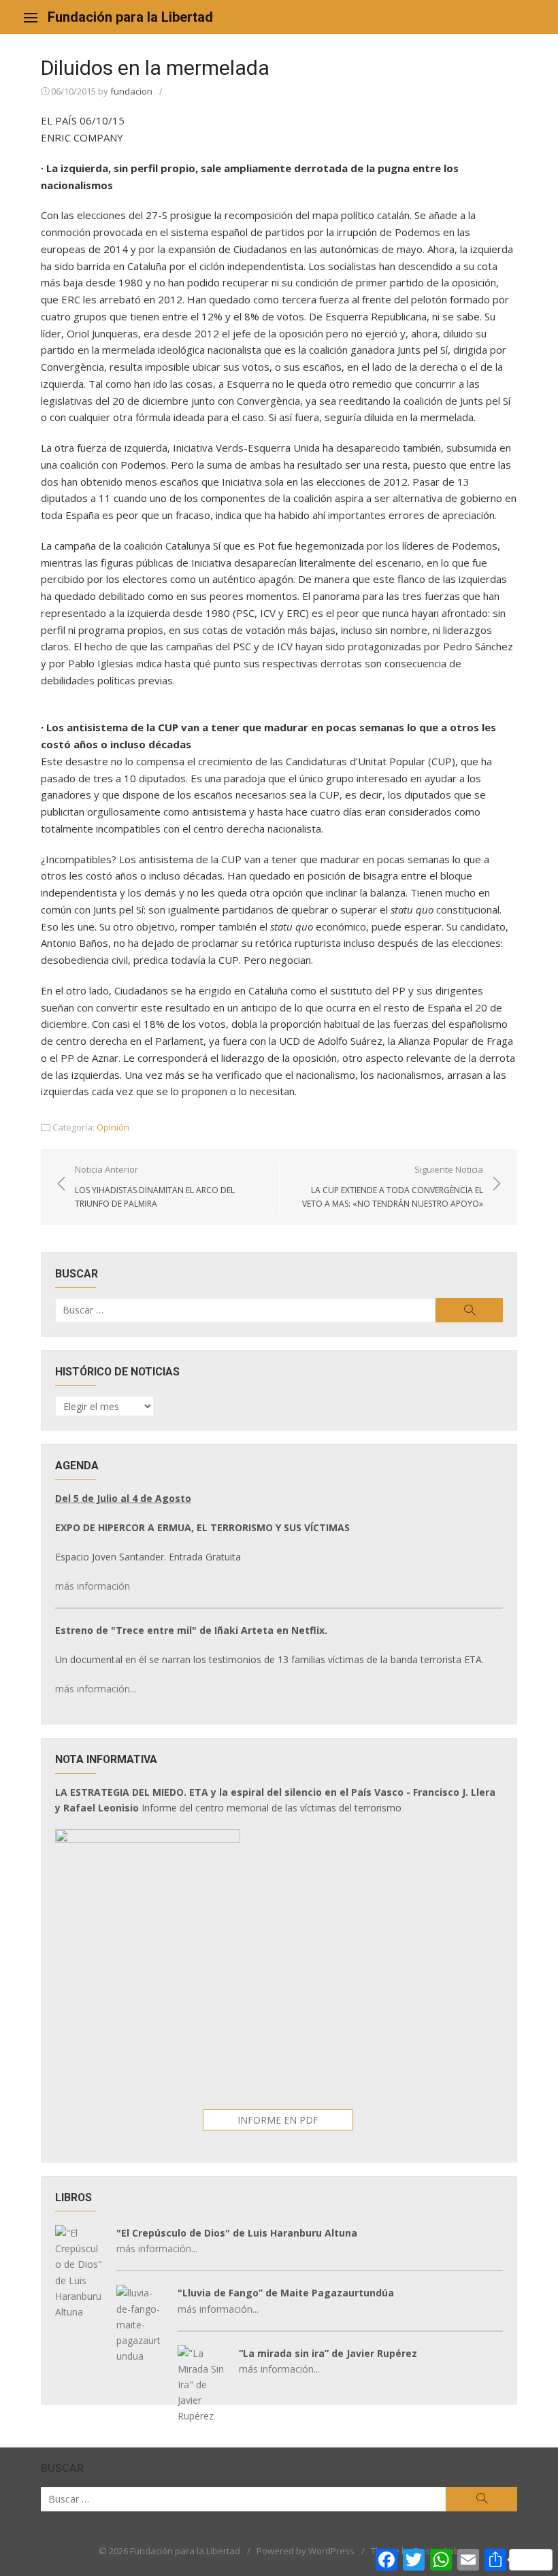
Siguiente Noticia (393, 1186)
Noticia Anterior (155, 1186)
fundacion (131, 91)
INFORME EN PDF (278, 2120)
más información (93, 1586)
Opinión (113, 1127)
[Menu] (31, 17)
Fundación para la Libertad (130, 17)
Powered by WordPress (306, 2551)
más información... (96, 1689)
